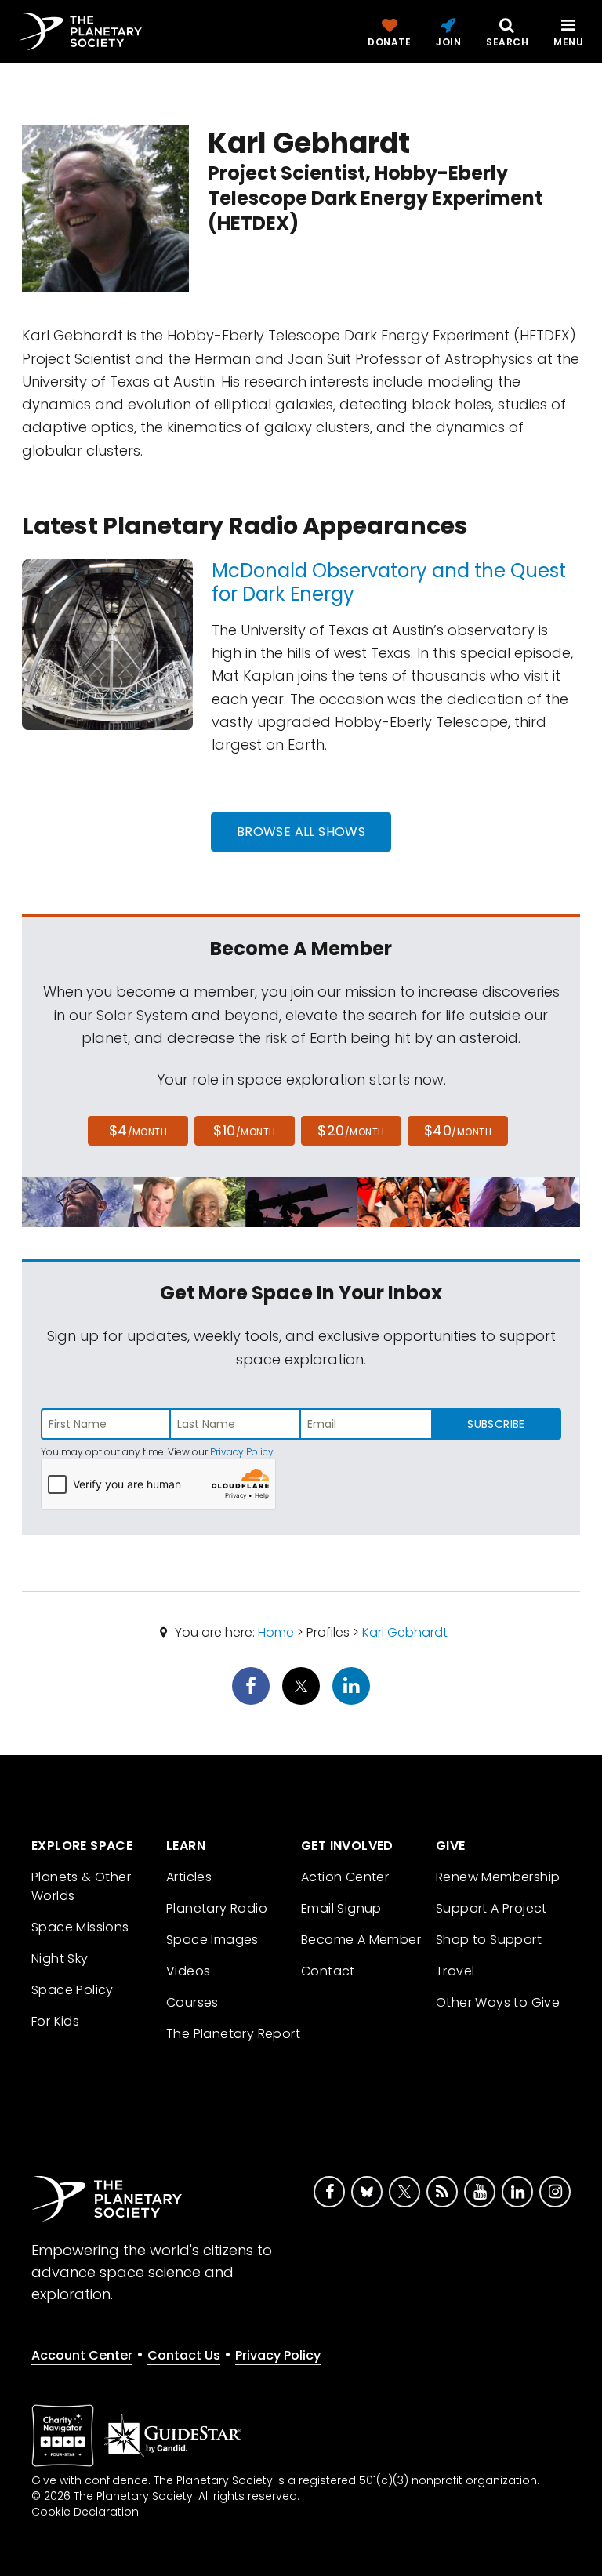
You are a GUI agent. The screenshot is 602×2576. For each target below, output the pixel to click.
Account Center (82, 2355)
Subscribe (496, 1424)
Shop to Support (489, 1940)
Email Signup (341, 1908)
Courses (192, 2002)
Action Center (345, 1877)
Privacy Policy (242, 1452)
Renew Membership (498, 1877)
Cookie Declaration (85, 2512)
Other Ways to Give (498, 2002)
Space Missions (80, 1927)
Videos (188, 1971)
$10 (244, 1130)
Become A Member (361, 1940)
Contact (328, 1971)
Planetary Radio (217, 1908)
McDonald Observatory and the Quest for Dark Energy (389, 582)
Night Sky (60, 1958)
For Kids (55, 2021)
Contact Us (184, 2355)
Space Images (212, 1940)
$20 (351, 1130)
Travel (455, 1971)
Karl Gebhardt (405, 1632)
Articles (189, 1877)
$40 (458, 1130)
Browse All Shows (301, 832)
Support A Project (491, 1908)
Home (276, 1632)
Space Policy (73, 1990)
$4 (138, 1130)
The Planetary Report (233, 2034)
